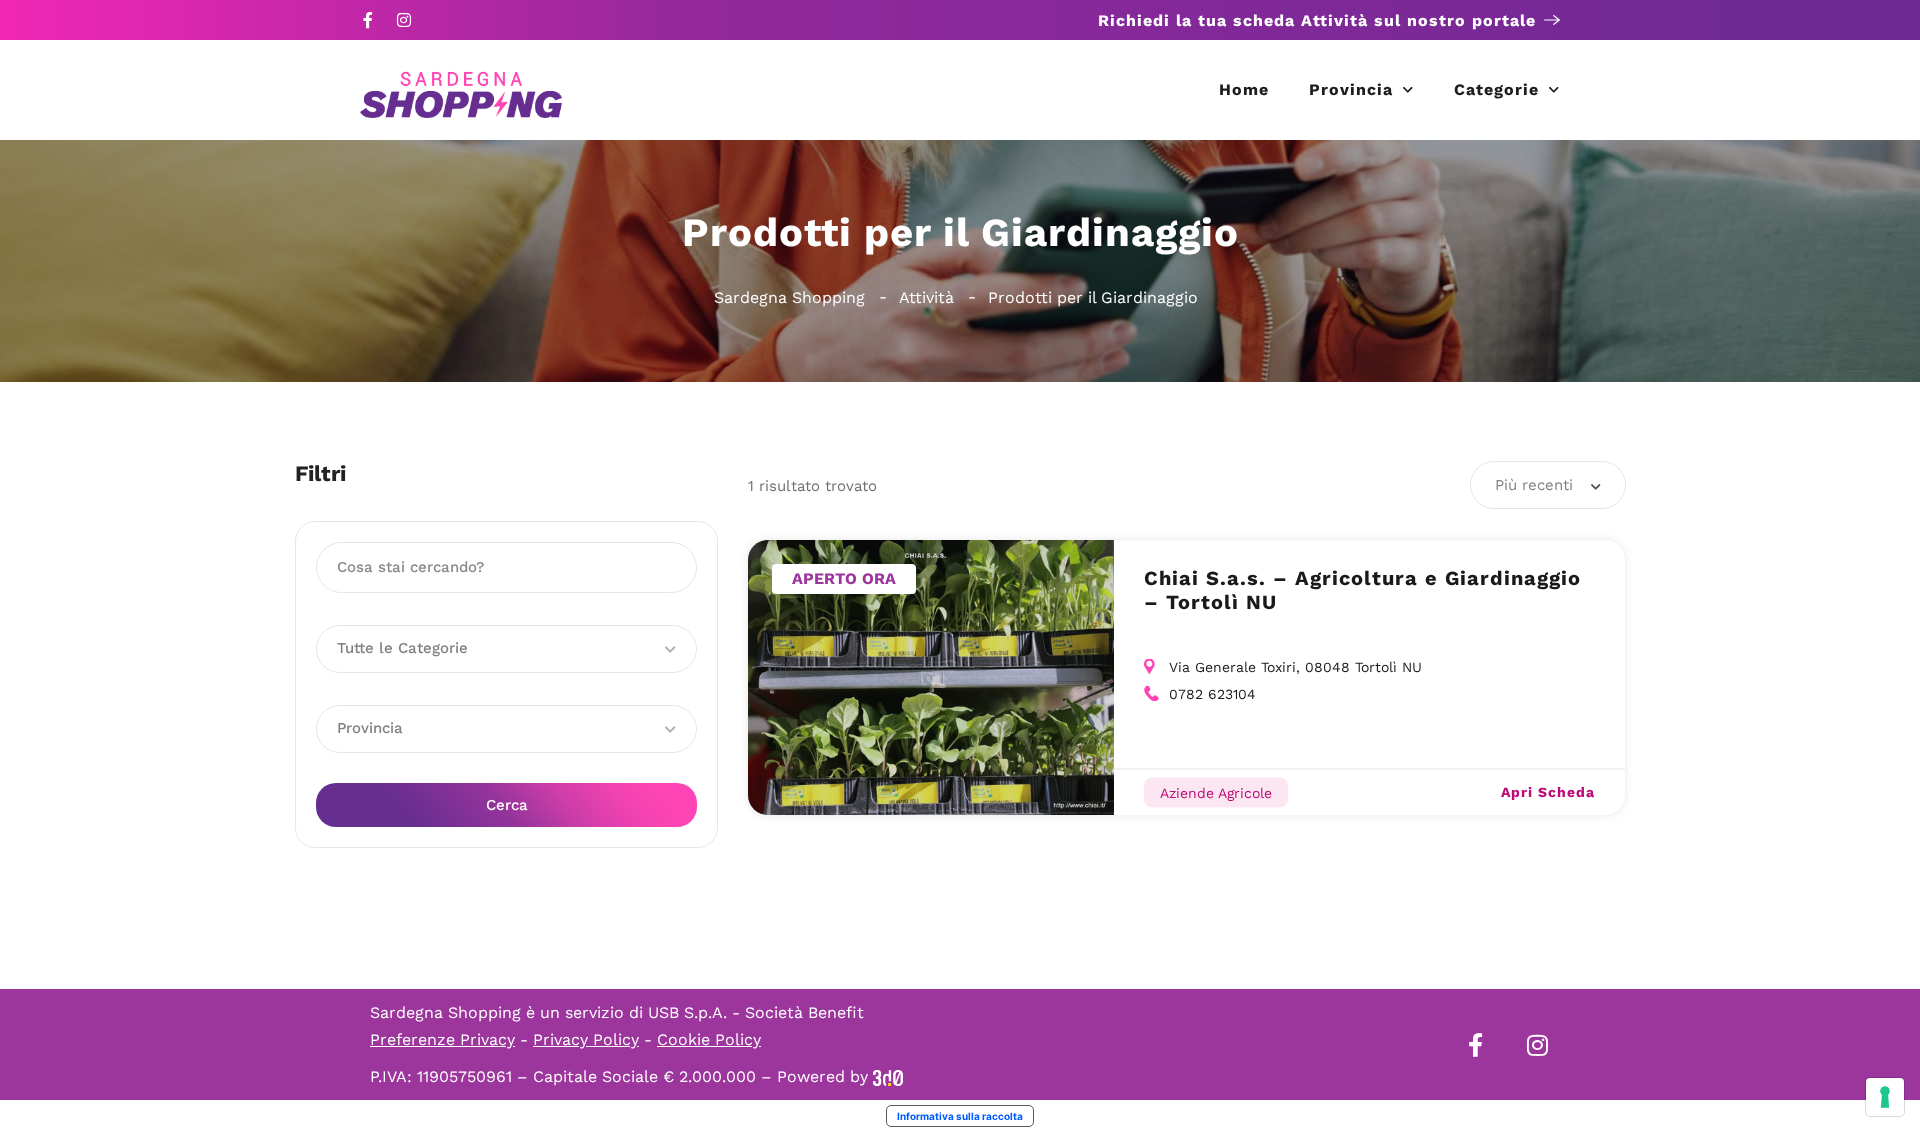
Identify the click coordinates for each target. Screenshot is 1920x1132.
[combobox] (1548, 485)
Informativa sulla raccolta (960, 1116)
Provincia (1351, 89)
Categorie (1496, 89)
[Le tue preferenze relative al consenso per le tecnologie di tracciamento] (1885, 1097)
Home (1244, 89)
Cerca (507, 805)
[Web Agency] (888, 1076)
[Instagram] (404, 20)
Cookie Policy (709, 1039)
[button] (506, 649)
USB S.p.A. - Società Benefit (756, 1012)
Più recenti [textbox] (1534, 485)
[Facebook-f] (368, 20)
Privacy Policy (586, 1039)
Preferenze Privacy (442, 1039)
